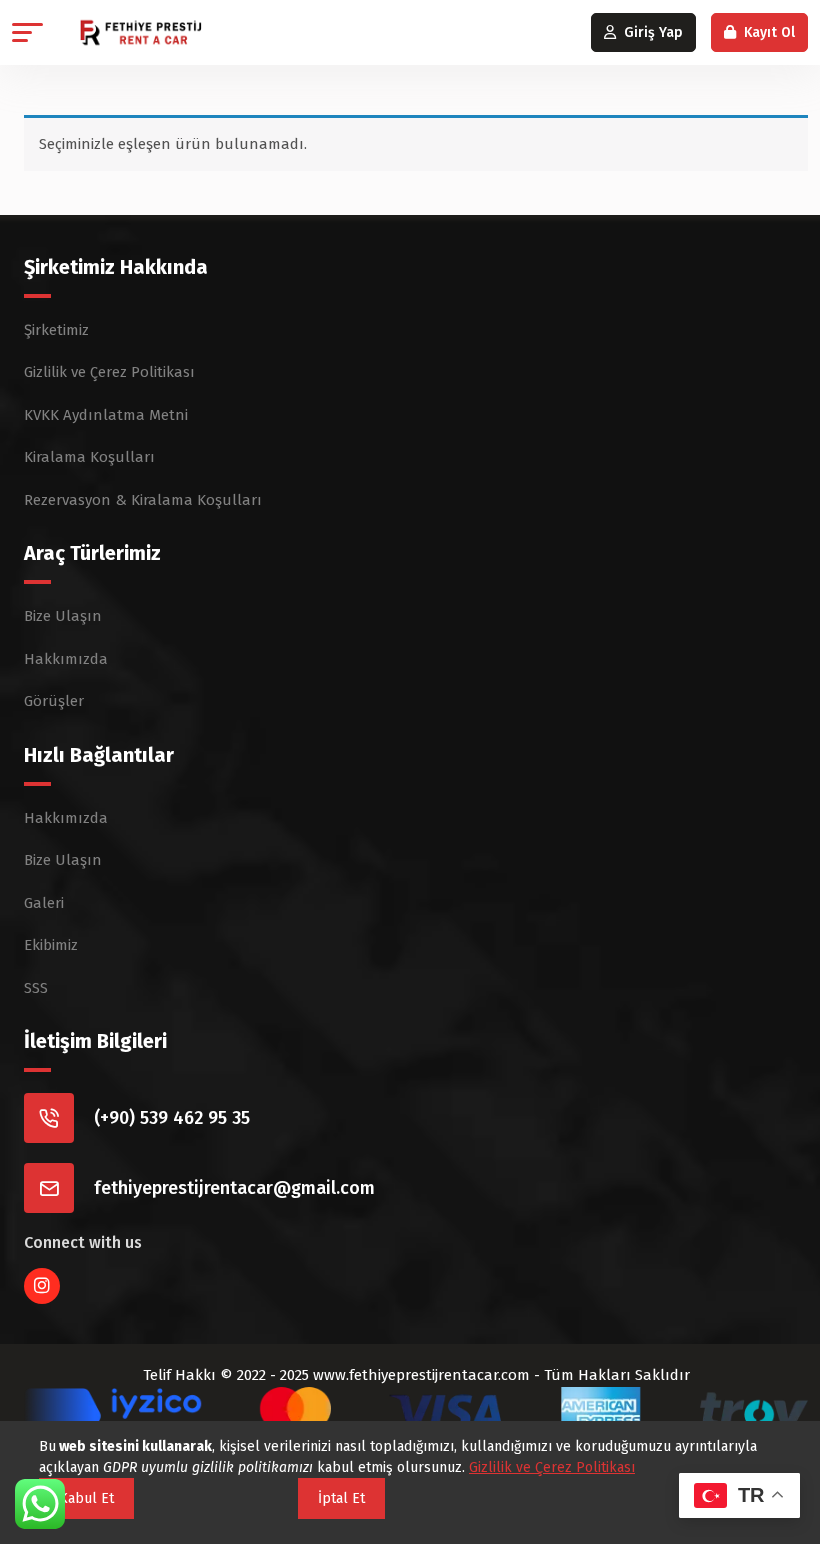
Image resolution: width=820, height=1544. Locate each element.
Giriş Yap (653, 32)
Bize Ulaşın (63, 616)
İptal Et (341, 1498)
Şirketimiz (56, 330)
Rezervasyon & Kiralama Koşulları (143, 500)
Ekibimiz (51, 945)
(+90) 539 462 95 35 (172, 1118)
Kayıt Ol (769, 32)
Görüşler (54, 701)
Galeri (44, 903)
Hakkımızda (66, 659)
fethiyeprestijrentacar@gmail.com (234, 1188)
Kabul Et (86, 1498)
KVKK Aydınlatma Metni (106, 415)
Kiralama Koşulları (89, 457)
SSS (36, 988)
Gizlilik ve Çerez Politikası (109, 372)
